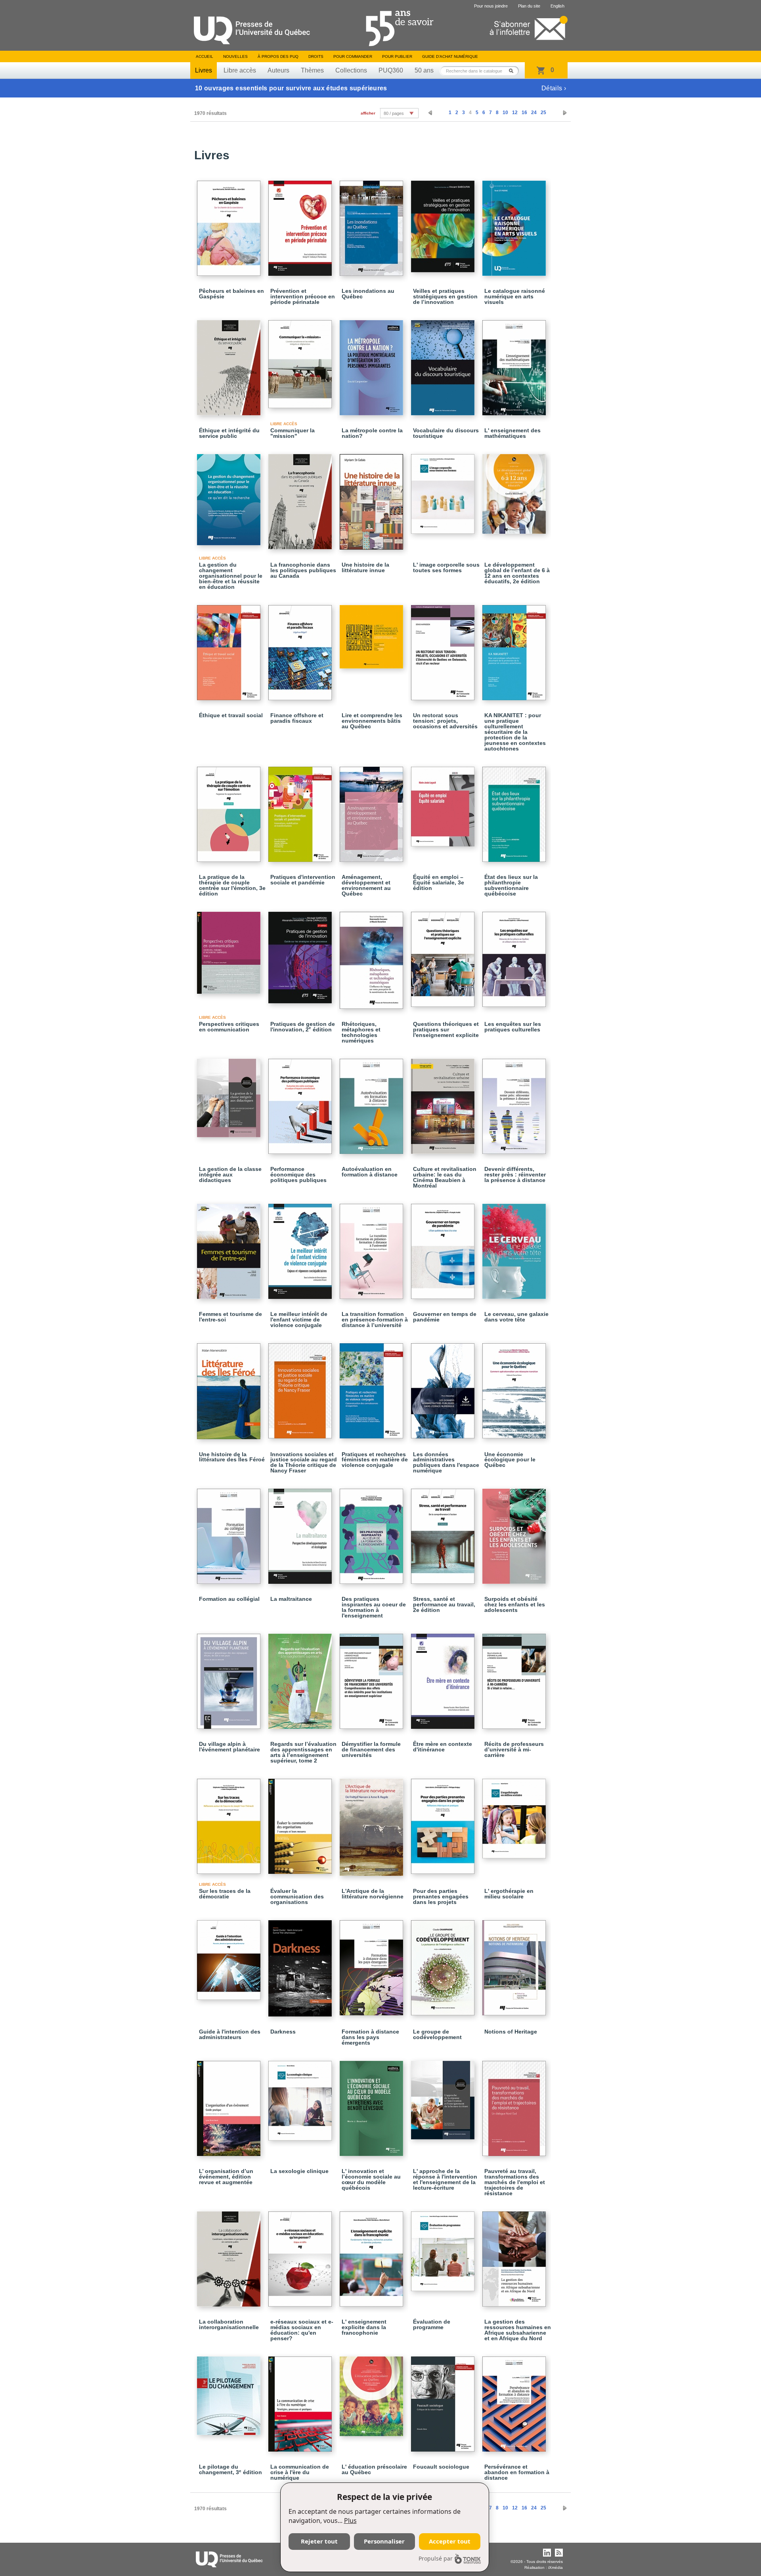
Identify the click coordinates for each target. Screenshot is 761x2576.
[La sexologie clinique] (301, 2097)
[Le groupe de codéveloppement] (444, 1964)
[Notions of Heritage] (515, 1964)
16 (524, 113)
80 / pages (394, 113)
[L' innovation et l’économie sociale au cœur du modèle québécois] (373, 2105)
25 (543, 113)
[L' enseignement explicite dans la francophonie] (373, 2255)
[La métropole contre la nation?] (373, 364)
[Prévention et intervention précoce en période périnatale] (301, 225)
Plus (350, 2521)
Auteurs (278, 70)
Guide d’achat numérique (450, 56)
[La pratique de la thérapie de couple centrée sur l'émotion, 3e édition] (230, 811)
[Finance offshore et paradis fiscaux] (301, 649)
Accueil (205, 56)
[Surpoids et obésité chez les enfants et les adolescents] (515, 1533)
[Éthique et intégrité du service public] (230, 364)
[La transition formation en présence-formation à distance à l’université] (373, 1248)
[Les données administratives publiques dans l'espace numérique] (444, 1387)
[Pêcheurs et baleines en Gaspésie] (230, 225)
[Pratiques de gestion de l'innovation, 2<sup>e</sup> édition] (301, 954)
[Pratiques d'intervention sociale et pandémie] (301, 811)
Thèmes (312, 70)
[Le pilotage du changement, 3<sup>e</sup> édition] (230, 2392)
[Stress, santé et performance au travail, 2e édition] (444, 1533)
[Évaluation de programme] (444, 2248)
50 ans (424, 70)
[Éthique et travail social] (230, 649)
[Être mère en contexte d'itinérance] (444, 1678)
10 (505, 113)
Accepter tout (450, 2541)
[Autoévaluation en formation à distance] (373, 1103)
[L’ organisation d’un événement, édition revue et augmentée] (230, 2105)
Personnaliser (384, 2541)
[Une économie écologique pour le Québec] (515, 1387)
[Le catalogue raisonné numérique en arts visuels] (515, 225)
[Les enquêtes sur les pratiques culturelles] (515, 956)
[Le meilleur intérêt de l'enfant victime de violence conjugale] (301, 1248)
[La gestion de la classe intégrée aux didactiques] (230, 1094)
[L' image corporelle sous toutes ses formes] (444, 490)
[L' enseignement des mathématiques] (515, 364)
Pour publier (397, 56)
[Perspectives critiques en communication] (230, 949)
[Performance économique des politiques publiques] (301, 1103)
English (557, 6)
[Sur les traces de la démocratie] (230, 1823)
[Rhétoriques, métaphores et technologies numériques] (373, 957)
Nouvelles (235, 56)
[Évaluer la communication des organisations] (301, 1823)
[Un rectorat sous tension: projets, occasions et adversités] (444, 649)
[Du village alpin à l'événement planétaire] (230, 1678)
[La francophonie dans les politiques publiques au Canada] (301, 498)
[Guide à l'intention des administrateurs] (230, 1956)
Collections (351, 70)
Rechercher (513, 71)
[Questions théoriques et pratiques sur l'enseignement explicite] (444, 956)
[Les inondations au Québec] (373, 225)
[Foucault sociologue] (444, 2400)
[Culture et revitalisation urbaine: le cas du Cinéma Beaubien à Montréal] (444, 1103)
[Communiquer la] (301, 361)
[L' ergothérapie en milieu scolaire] (515, 1815)
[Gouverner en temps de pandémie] (444, 1248)
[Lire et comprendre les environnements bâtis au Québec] (373, 633)
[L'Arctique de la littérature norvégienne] (373, 1824)
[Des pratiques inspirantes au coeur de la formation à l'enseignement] (373, 1533)
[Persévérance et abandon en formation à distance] (515, 2400)
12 (515, 113)
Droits (316, 56)
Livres (204, 70)
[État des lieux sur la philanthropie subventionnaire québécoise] (515, 811)
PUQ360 (391, 70)
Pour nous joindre (491, 6)
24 (534, 113)
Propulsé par (436, 2558)
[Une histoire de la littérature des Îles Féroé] (230, 1388)
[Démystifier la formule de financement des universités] (373, 1678)
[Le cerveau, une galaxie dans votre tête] (515, 1248)
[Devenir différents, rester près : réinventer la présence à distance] (515, 1103)
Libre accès (240, 70)
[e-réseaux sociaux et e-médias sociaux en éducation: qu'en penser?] (301, 2255)
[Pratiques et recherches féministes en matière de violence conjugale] (373, 1387)
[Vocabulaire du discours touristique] (444, 364)
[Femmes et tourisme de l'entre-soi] (230, 1248)
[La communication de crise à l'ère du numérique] (301, 2400)
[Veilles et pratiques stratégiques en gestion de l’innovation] (444, 223)
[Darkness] (301, 1965)
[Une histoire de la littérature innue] (373, 498)
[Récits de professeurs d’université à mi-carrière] (515, 1678)
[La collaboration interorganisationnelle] (230, 2255)
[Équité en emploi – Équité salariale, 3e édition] (444, 803)
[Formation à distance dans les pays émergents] (373, 1964)
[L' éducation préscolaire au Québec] (373, 2393)
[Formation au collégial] (230, 1533)
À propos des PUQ (278, 56)
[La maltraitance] (301, 1533)
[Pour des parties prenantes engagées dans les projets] (444, 1823)
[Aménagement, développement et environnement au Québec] (373, 811)
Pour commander (353, 56)
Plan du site (529, 6)
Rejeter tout (319, 2541)
